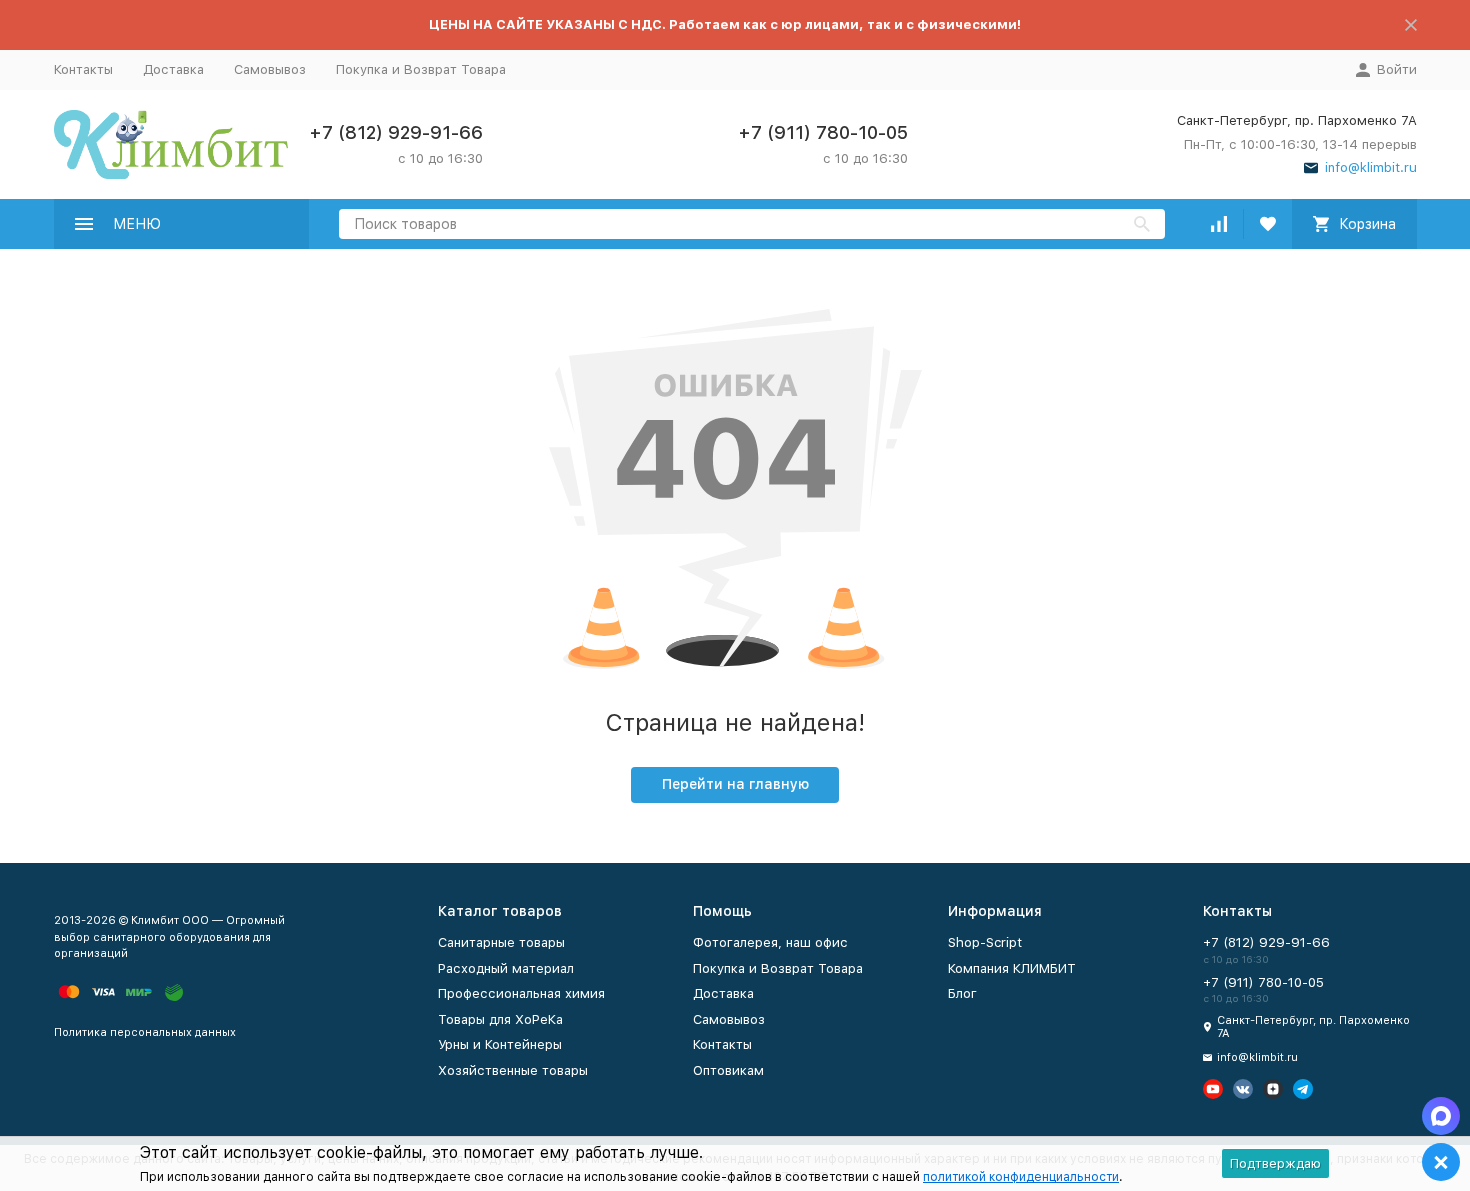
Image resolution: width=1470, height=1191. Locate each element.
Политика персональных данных (145, 1032)
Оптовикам (728, 1070)
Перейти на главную (735, 784)
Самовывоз (270, 69)
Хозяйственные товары (513, 1070)
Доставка (173, 69)
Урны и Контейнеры (500, 1044)
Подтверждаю (1275, 1163)
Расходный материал (506, 968)
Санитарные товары (501, 942)
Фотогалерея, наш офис (770, 942)
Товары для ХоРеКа (500, 1019)
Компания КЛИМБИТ (1012, 968)
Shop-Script (985, 942)
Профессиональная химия (521, 993)
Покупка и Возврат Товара (421, 69)
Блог (962, 993)
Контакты (83, 69)
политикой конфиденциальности (1021, 1177)
